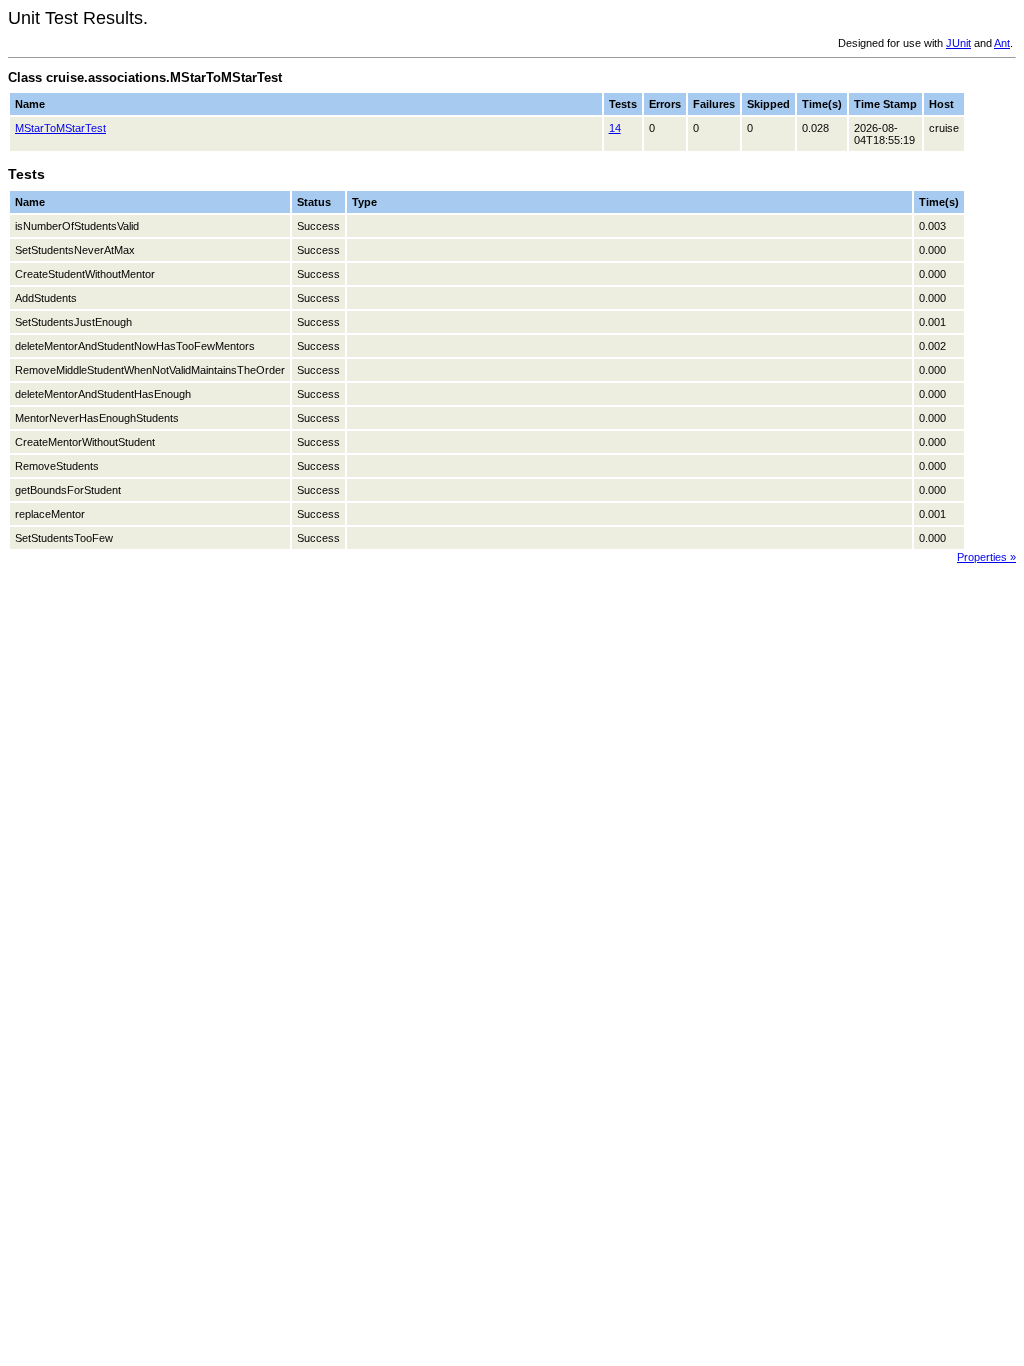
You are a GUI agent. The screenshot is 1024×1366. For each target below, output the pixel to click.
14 (615, 128)
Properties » (986, 557)
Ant (1002, 43)
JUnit (958, 43)
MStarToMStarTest (60, 128)
